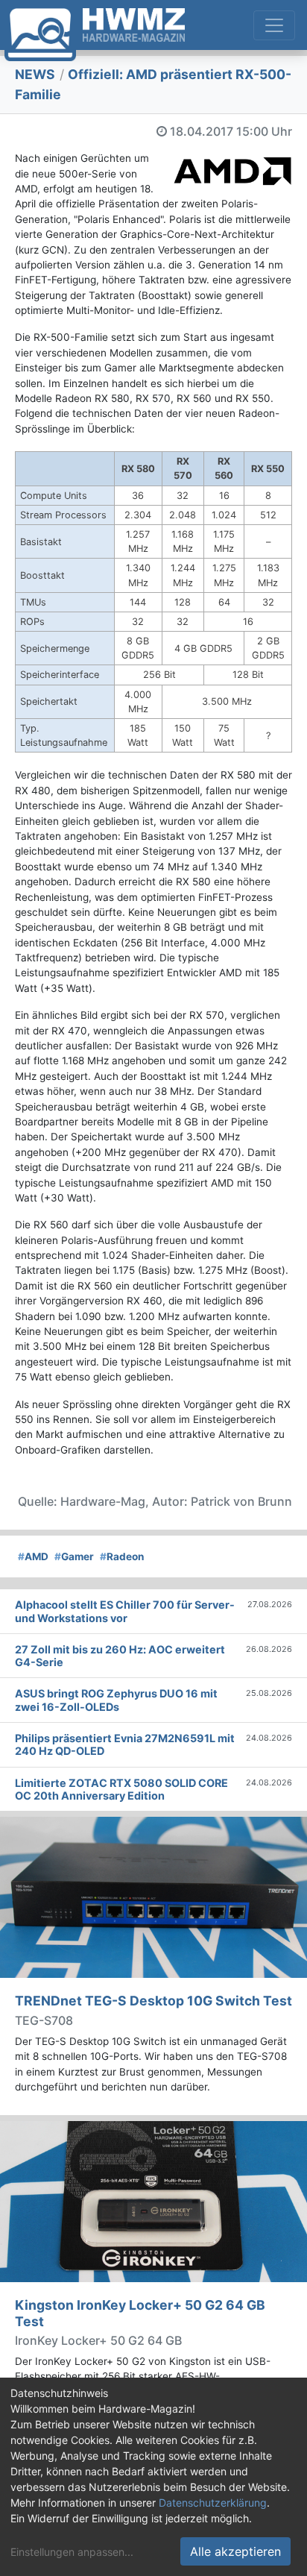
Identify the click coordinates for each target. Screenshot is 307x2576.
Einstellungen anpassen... (72, 2552)
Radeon (122, 1556)
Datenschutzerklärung (213, 2503)
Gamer (74, 1556)
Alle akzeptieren (235, 2551)
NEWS (35, 74)
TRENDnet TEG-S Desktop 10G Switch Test (153, 2001)
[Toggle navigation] (274, 25)
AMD (33, 1556)
